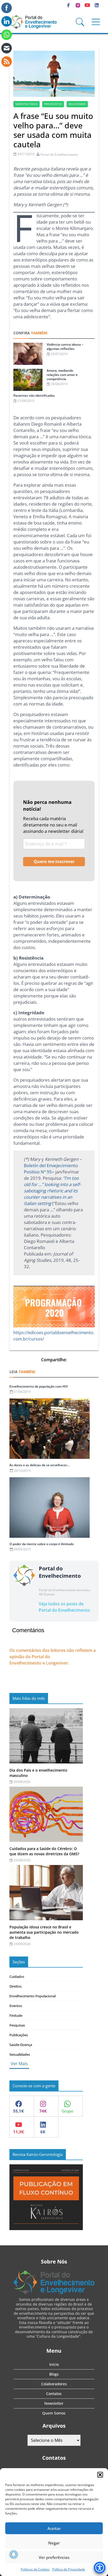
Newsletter (54, 2403)
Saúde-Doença (21, 2045)
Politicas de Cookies (35, 2569)
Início (54, 2364)
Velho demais (77, 104)
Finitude (16, 2015)
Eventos (16, 2006)
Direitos (15, 1986)
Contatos (54, 2394)
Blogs (54, 2374)
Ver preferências (54, 2557)
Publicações (19, 2035)
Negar (54, 2543)
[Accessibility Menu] (100, 2568)
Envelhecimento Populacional (33, 1996)
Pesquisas (17, 2025)
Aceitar (54, 2528)
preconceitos (53, 104)
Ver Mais (19, 2064)
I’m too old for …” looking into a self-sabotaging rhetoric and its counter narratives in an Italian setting (52, 1191)
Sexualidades (20, 2054)
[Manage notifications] (14, 2554)
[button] (100, 2475)
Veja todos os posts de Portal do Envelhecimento (64, 1607)
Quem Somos (54, 2413)
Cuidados (17, 1977)
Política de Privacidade (69, 2569)
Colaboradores (54, 2384)
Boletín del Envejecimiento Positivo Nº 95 (51, 1169)
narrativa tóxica (26, 104)
